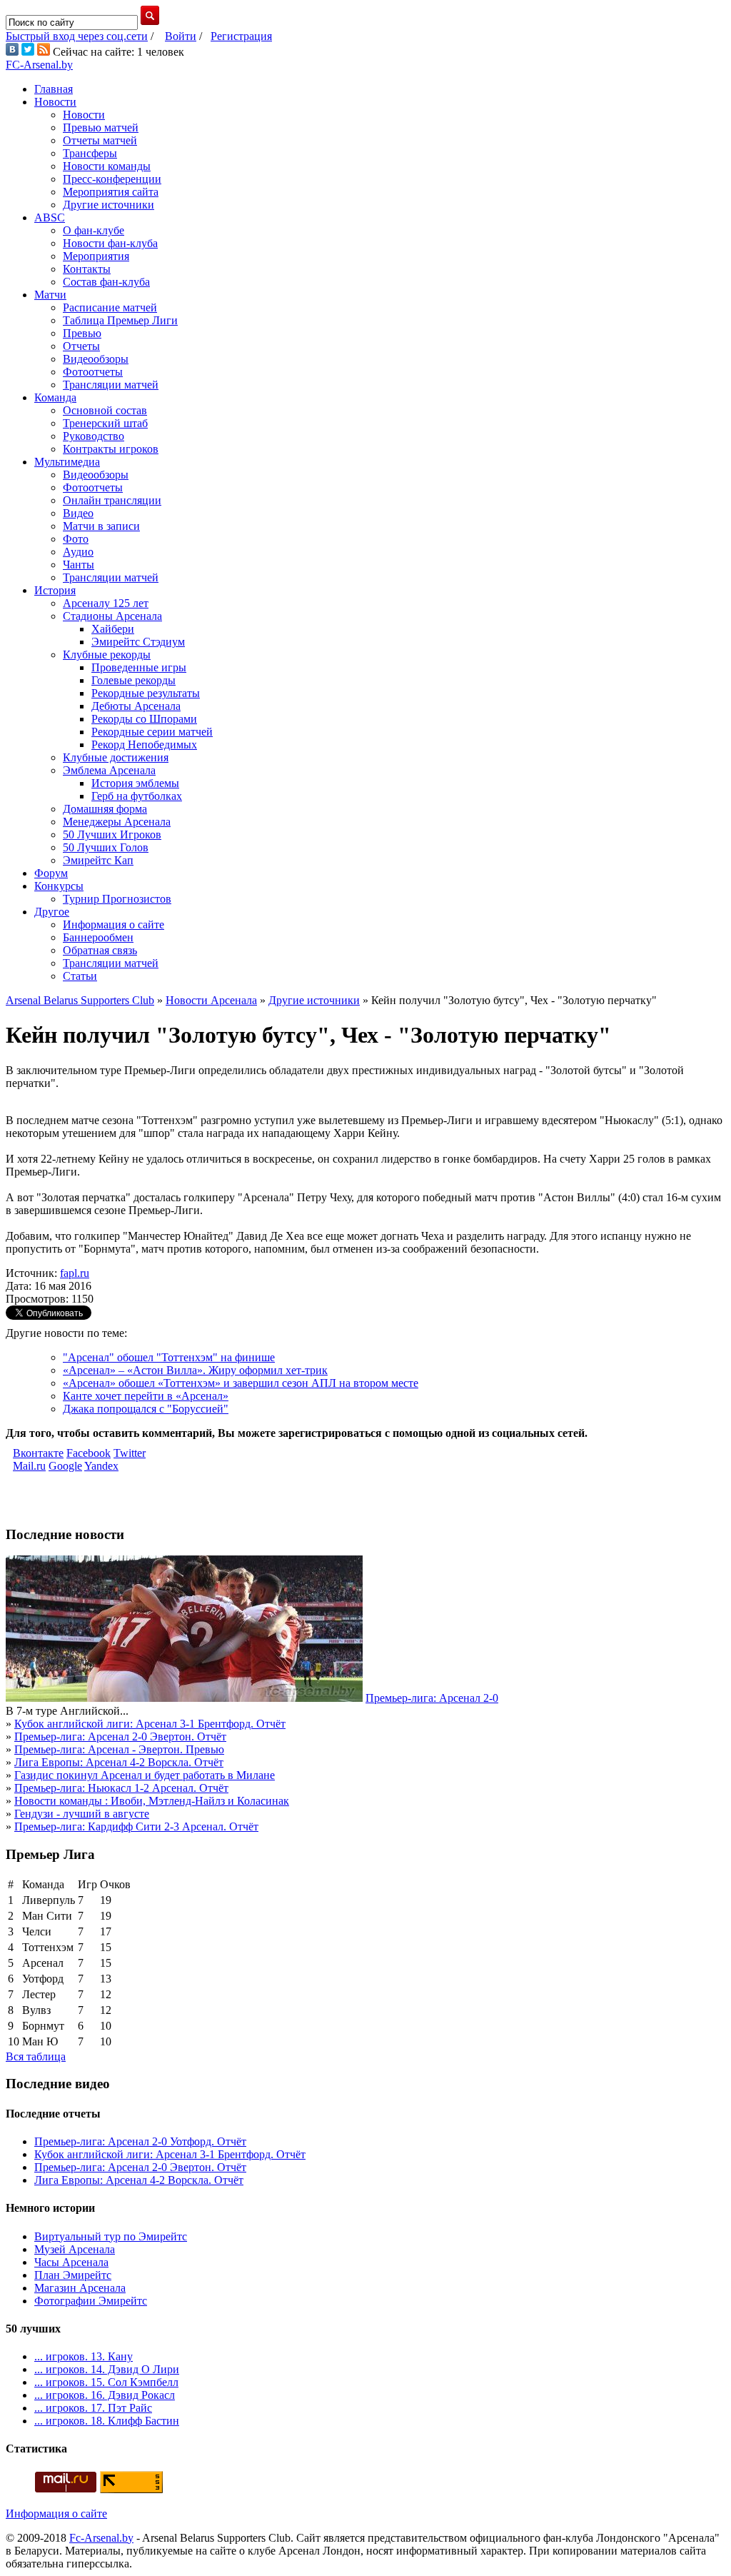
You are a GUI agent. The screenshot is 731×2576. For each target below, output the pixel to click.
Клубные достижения (116, 757)
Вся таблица (36, 2056)
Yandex (101, 1466)
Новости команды (107, 166)
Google (65, 1466)
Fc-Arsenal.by (101, 2538)
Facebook (89, 1453)
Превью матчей (101, 127)
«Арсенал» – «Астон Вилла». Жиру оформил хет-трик (195, 1370)
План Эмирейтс (73, 2275)
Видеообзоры (96, 359)
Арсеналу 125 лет (106, 603)
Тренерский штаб (105, 423)
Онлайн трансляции (112, 500)
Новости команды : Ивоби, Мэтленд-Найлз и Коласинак (152, 1801)
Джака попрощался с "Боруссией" (146, 1409)
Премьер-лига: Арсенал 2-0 (432, 1698)
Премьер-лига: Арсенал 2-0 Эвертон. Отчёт (120, 1736)
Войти (181, 36)
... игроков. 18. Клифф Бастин (107, 2421)
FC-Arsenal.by (39, 65)
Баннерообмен (98, 937)
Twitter (130, 1453)
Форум (51, 873)
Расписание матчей (110, 307)
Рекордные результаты (146, 693)
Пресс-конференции (112, 179)
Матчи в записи (101, 526)
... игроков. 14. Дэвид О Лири (107, 2369)
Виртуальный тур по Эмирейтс (111, 2236)
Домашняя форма (105, 809)
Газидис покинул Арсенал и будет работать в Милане (145, 1775)
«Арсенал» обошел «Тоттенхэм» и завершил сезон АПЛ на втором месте (241, 1383)
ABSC (50, 217)
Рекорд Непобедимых (144, 745)
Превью (82, 333)
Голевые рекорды (133, 680)
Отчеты (81, 346)
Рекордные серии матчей (152, 732)
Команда (55, 397)
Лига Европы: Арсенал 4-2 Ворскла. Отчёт (119, 1762)
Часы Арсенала (71, 2262)
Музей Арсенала (75, 2249)
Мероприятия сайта (111, 192)
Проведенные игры (139, 667)
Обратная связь (100, 950)
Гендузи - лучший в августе (82, 1814)
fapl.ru (75, 1273)
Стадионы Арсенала (112, 616)
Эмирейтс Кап (98, 860)
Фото (76, 539)
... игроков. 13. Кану (84, 2356)
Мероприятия (96, 256)
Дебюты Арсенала (136, 706)
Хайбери (113, 629)
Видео (78, 513)
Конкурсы (59, 886)
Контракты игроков (111, 449)
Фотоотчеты (93, 372)
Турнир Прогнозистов (117, 899)
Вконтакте (38, 1453)
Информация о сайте (114, 924)
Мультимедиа (67, 462)
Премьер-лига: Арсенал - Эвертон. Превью (119, 1749)
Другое (52, 912)
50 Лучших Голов (106, 847)
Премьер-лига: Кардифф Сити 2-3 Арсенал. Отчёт (136, 1826)
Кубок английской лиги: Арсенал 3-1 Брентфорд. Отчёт (150, 1724)
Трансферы (90, 153)
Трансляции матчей (111, 385)
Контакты (87, 269)
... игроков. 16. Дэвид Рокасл (105, 2395)
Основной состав (105, 410)
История (55, 590)
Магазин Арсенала (80, 2288)
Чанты (79, 565)
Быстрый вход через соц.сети (77, 36)
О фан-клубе (94, 230)
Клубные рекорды (107, 655)
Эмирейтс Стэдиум (138, 642)
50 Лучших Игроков (112, 835)
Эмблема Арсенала (109, 770)
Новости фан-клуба (110, 243)
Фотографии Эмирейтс (91, 2301)
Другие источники (109, 205)
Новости (55, 102)
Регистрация (241, 36)
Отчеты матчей (100, 140)
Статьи (80, 976)
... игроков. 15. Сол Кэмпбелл (106, 2382)
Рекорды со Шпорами (144, 719)
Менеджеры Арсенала (117, 822)
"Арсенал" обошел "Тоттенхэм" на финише (169, 1357)
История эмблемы (135, 783)
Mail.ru (29, 1466)
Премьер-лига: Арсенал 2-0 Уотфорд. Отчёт (140, 2141)
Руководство (94, 436)
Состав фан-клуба (106, 282)
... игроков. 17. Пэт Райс (93, 2408)
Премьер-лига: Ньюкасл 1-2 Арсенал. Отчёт (121, 1788)
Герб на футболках (137, 796)
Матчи (50, 295)
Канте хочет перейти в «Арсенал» (146, 1396)
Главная (54, 89)
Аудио (78, 552)
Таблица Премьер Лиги (120, 320)
